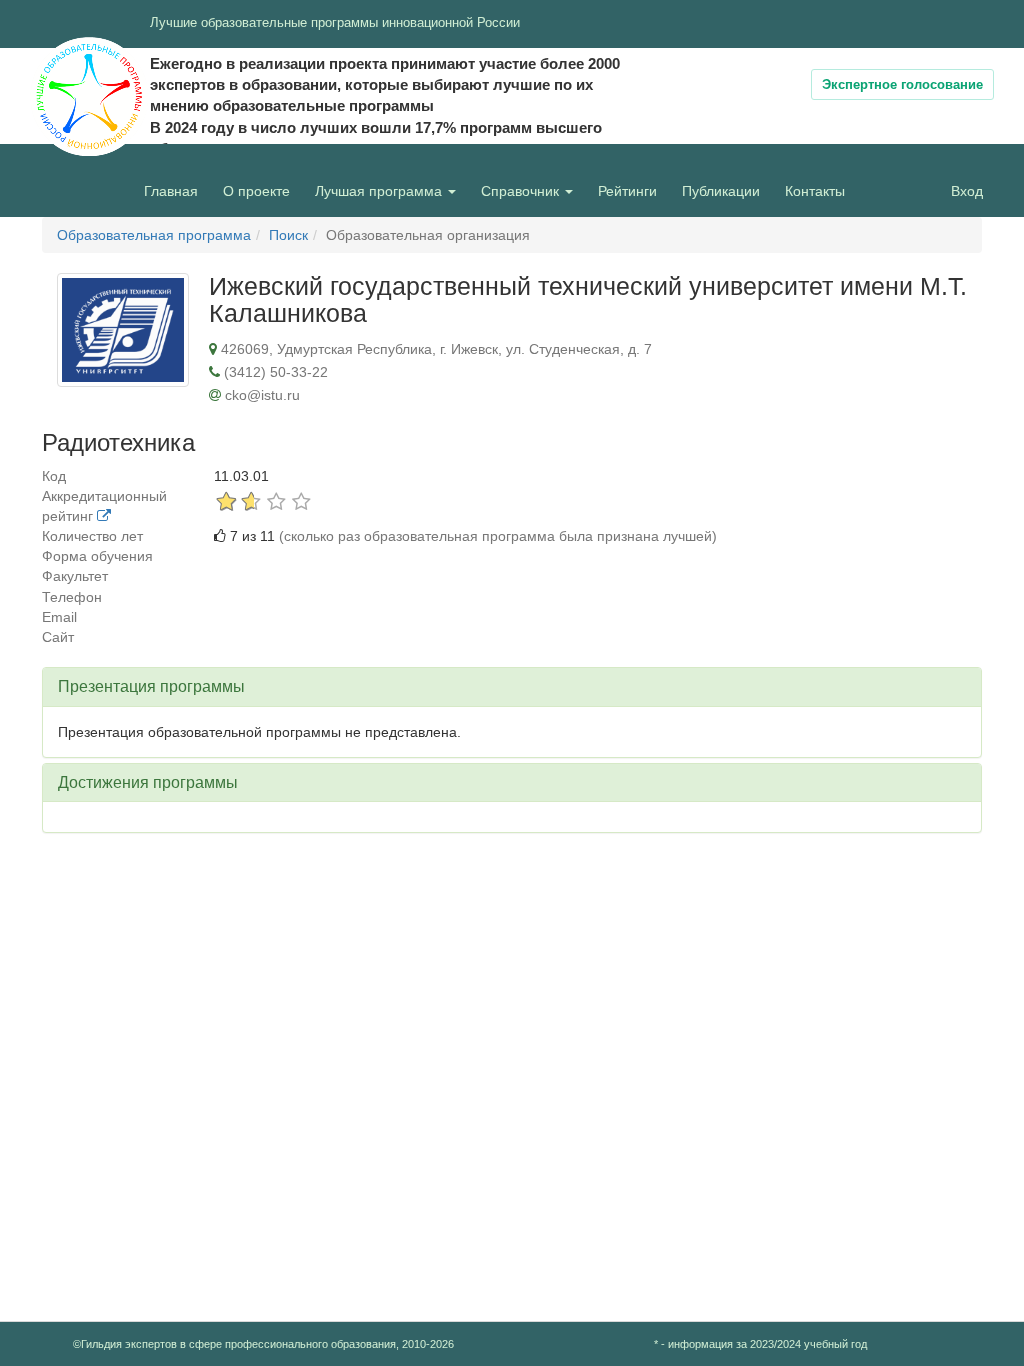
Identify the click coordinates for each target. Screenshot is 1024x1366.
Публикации (721, 191)
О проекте (261, 190)
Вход (967, 191)
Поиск (288, 235)
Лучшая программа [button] (380, 191)
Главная (171, 191)
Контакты (815, 191)
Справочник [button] (522, 191)
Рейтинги (627, 191)
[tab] (512, 687)
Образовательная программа (154, 235)
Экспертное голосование (902, 84)
